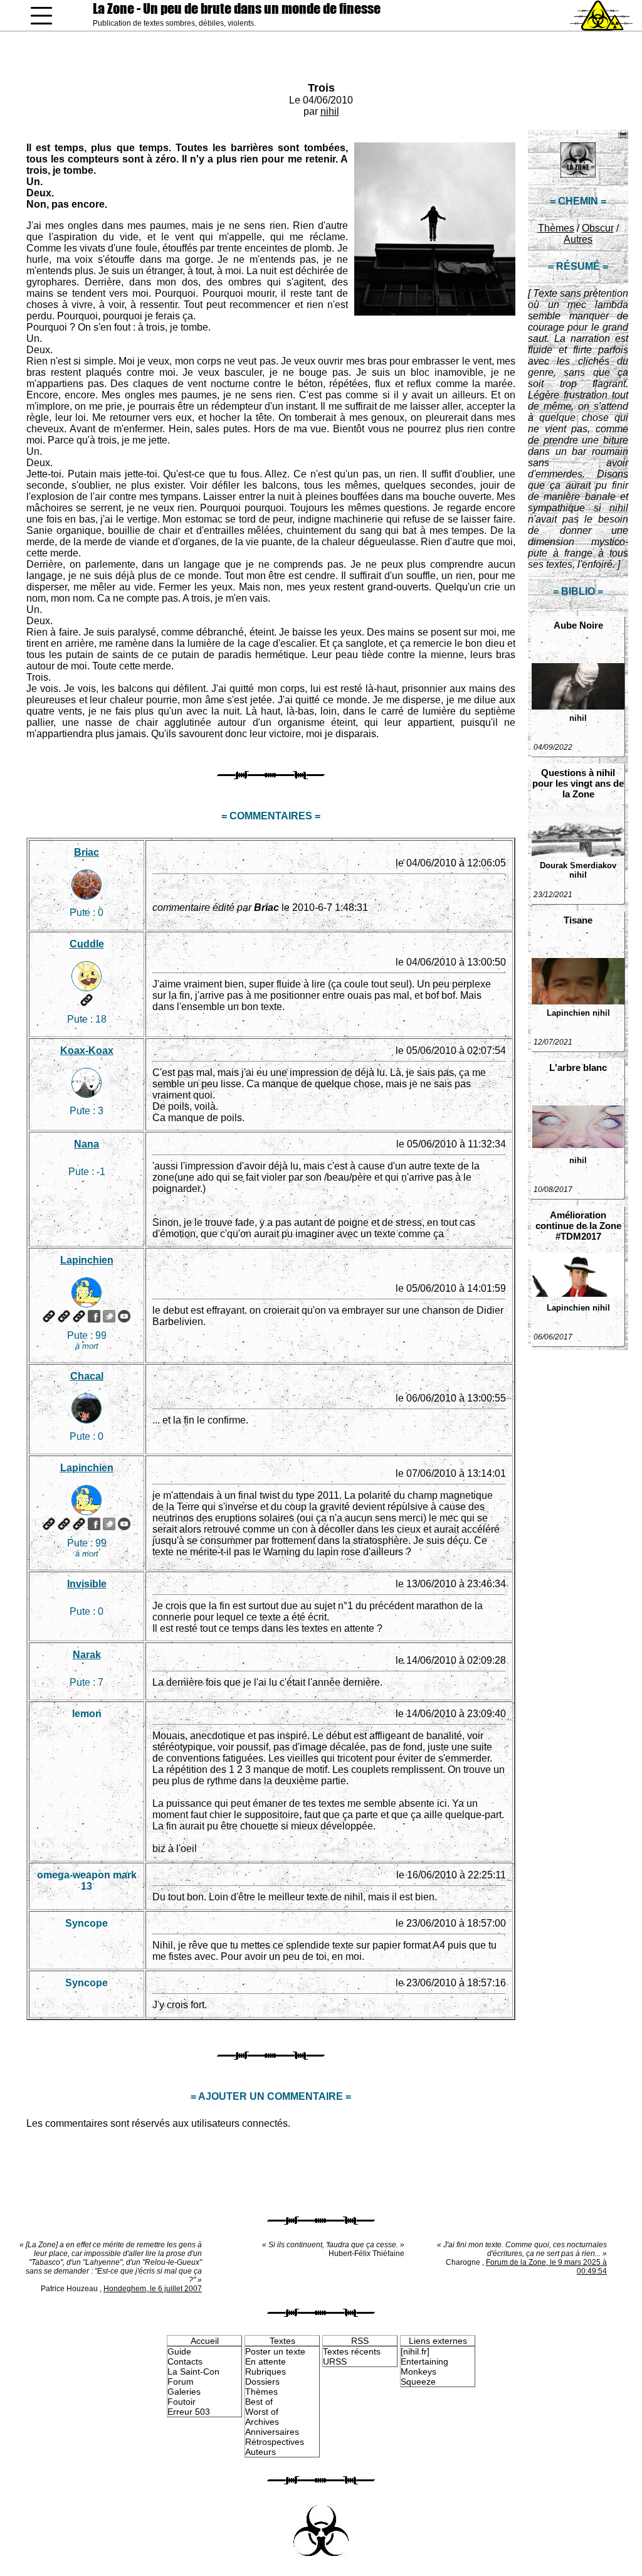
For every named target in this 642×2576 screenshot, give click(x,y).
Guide (179, 2351)
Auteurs (260, 2452)
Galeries (184, 2392)
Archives (262, 2422)
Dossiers (262, 2382)
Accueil (205, 2341)
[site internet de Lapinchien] (49, 1316)
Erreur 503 (189, 2412)
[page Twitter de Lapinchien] (109, 1316)
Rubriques (266, 2371)
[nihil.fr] (415, 2351)
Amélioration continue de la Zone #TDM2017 (578, 1226)
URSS (335, 2361)
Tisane (578, 920)
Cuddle (87, 944)
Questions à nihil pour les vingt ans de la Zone (578, 783)
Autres (578, 239)
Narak (87, 1655)
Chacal (87, 1376)
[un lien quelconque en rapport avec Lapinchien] (79, 1316)
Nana (87, 1144)
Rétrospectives (275, 2442)
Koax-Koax (87, 1051)
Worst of (262, 2412)
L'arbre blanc (578, 1067)
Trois (321, 88)
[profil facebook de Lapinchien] (94, 1316)
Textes (282, 2341)
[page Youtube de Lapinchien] (124, 1316)
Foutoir (182, 2402)
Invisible (87, 1584)
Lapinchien (568, 1013)
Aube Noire (578, 625)
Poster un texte (275, 2351)
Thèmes (556, 228)
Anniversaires (272, 2432)
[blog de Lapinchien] (64, 1316)
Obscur (598, 228)
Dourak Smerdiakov (578, 865)
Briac (87, 852)
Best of (259, 2402)
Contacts (185, 2361)
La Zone (237, 8)
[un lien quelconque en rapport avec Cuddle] (87, 1000)
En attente (266, 2361)
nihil (330, 111)
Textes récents (352, 2351)
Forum (181, 2382)
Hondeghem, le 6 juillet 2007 (153, 2289)
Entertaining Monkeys (424, 2366)
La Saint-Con (193, 2371)
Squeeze (418, 2382)
